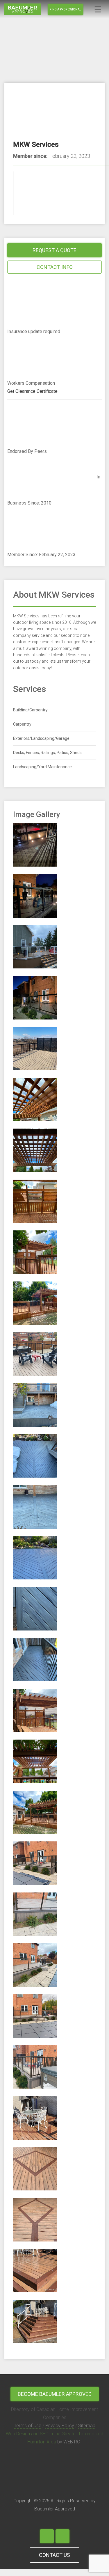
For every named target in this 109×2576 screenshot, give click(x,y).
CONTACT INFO (55, 267)
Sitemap (87, 2426)
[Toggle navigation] (98, 9)
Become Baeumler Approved (55, 2394)
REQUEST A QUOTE (54, 250)
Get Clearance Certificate (32, 391)
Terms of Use (28, 2426)
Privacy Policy (60, 2426)
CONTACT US (54, 2555)
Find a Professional (66, 9)
